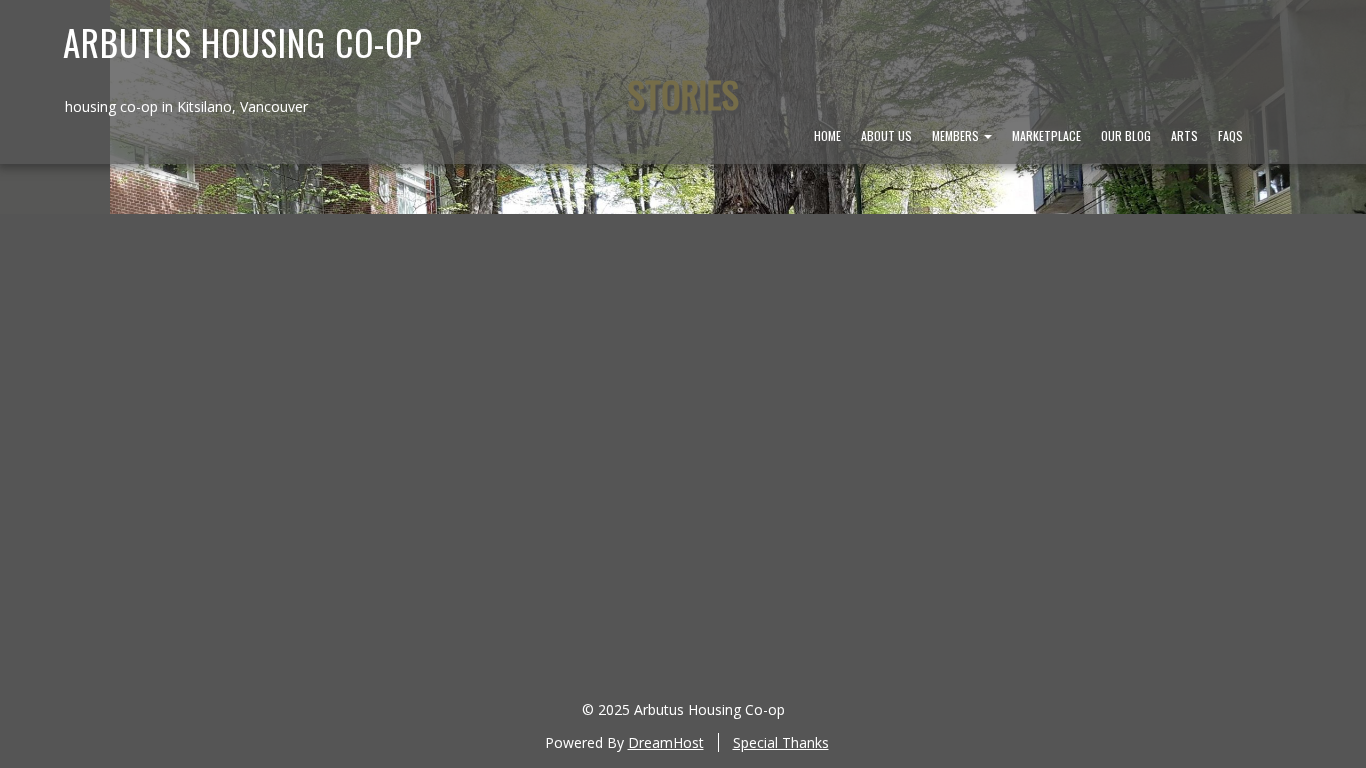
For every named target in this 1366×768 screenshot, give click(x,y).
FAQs (1230, 135)
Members (957, 135)
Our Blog (1126, 135)
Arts (1184, 135)
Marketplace (1046, 135)
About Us (886, 135)
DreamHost (666, 742)
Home (827, 135)
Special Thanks (781, 742)
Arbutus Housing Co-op (243, 42)
